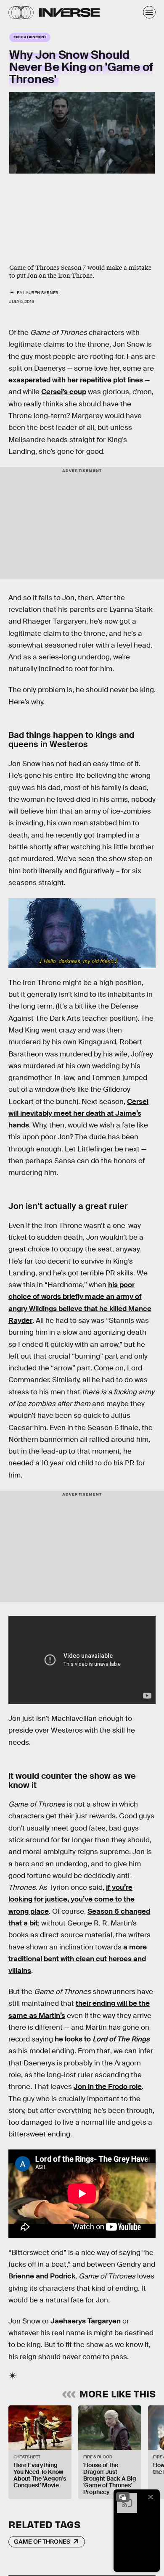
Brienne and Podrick (42, 2276)
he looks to (102, 2039)
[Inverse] (69, 12)
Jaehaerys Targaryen (86, 2321)
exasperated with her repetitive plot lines (76, 380)
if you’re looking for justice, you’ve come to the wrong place (71, 1899)
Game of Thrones (42, 2542)
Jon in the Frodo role (108, 2087)
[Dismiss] (151, 2497)
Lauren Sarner (41, 293)
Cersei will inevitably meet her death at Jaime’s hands (78, 1114)
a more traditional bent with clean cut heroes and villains (78, 1959)
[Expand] (123, 2497)
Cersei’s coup (64, 392)
